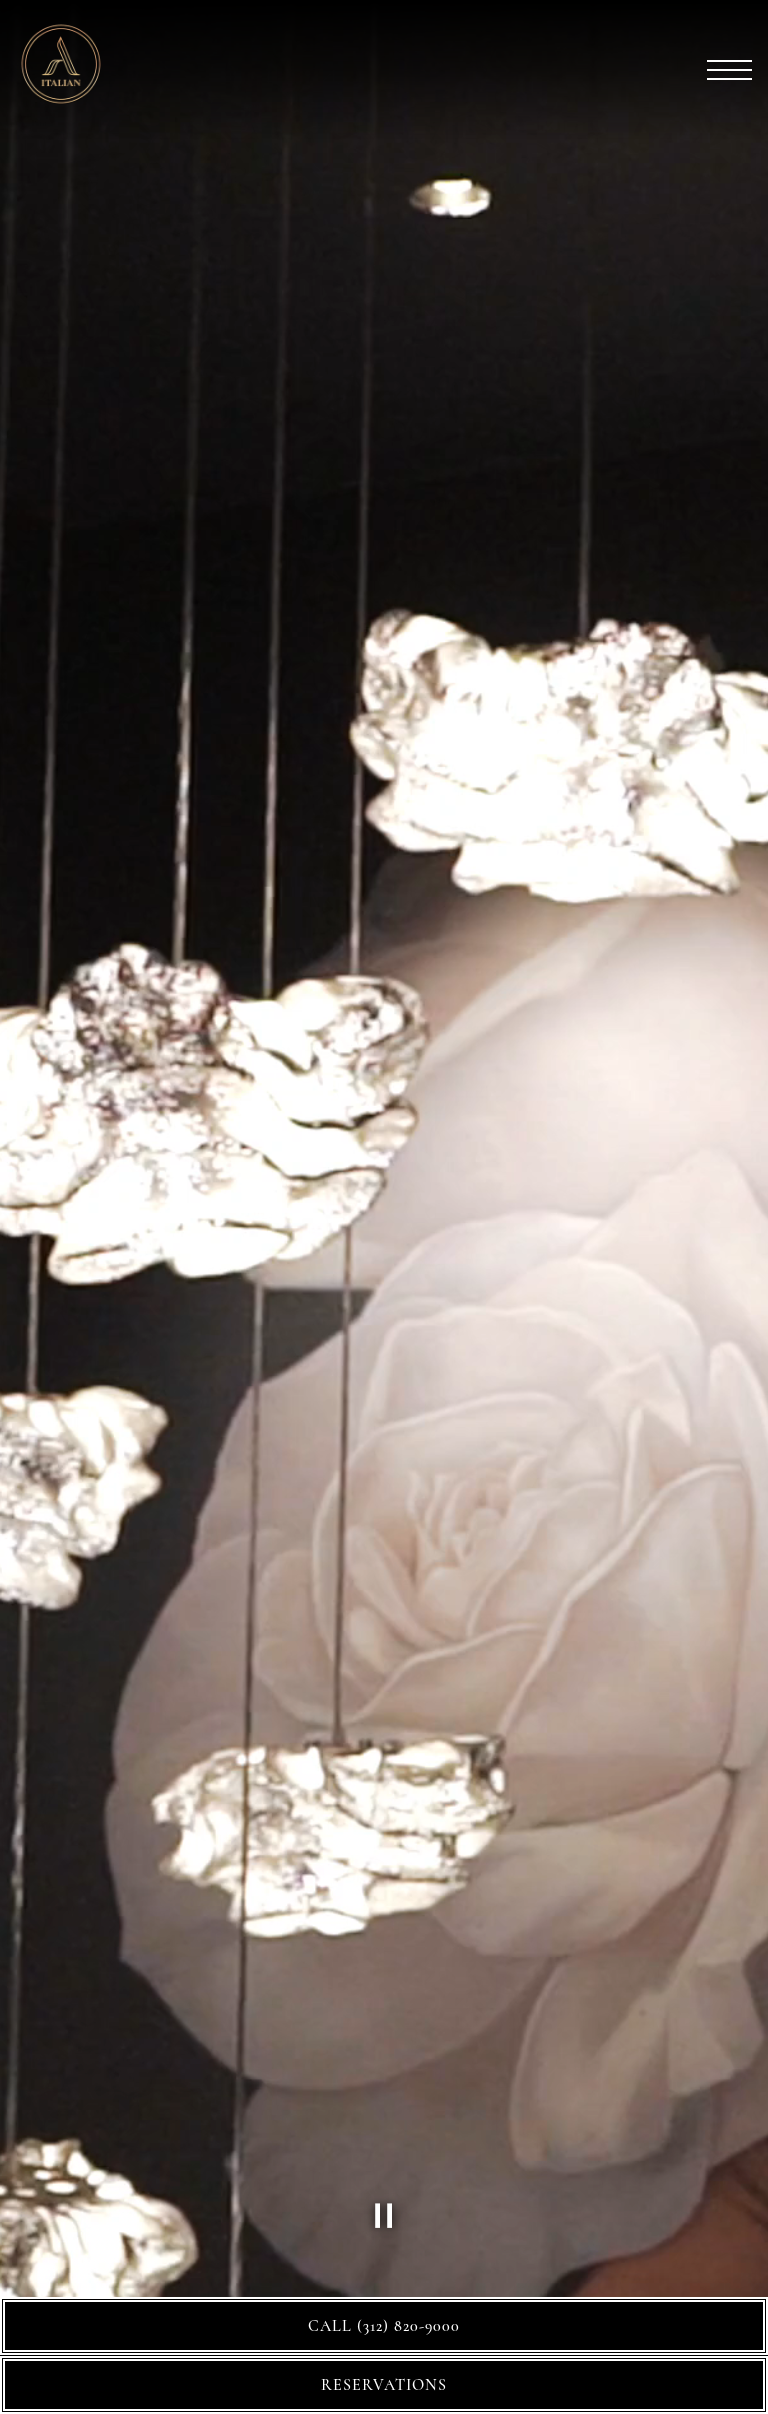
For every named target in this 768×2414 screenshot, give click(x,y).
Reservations (384, 2385)
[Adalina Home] (85, 61)
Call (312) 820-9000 (384, 2326)
